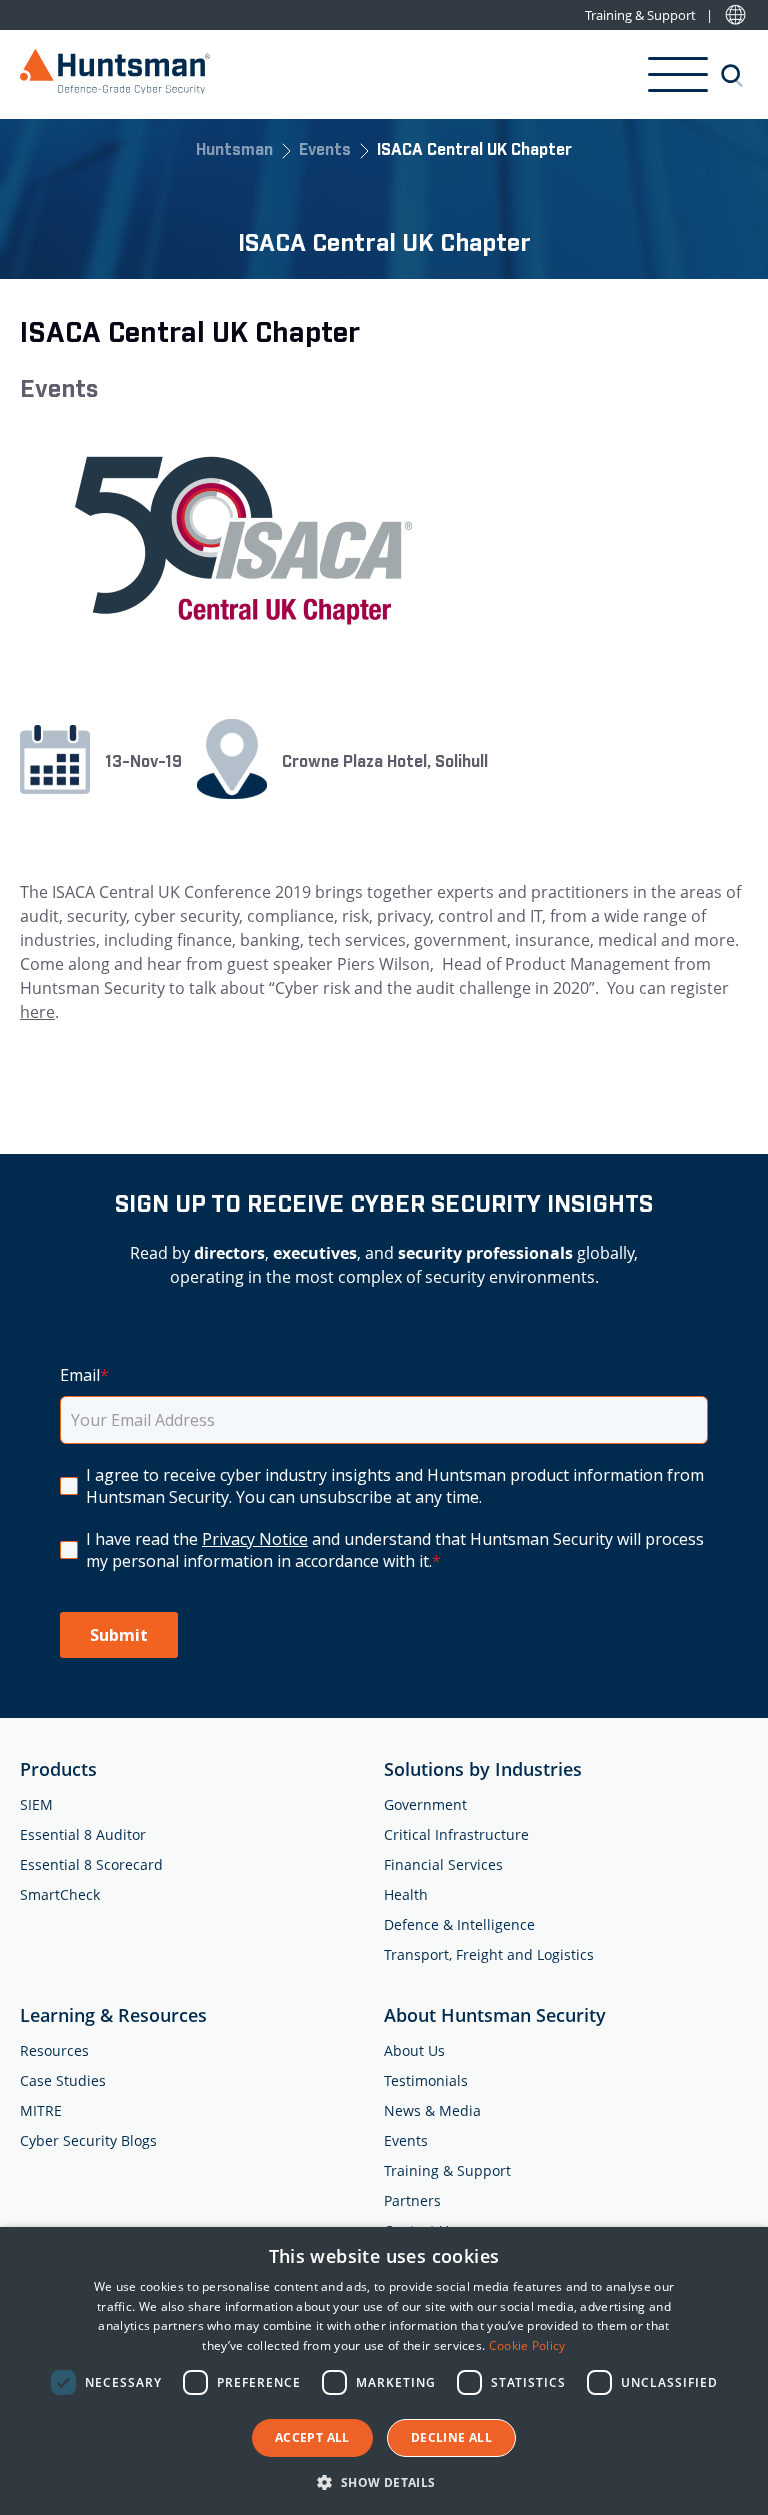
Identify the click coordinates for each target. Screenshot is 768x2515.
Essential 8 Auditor (83, 1834)
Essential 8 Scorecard (91, 1864)
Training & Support (640, 15)
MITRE (41, 2110)
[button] (383, 2481)
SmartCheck (60, 1894)
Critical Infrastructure (456, 1834)
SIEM (36, 1804)
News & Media (432, 2110)
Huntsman (234, 151)
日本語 (735, 15)
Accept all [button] (312, 2437)
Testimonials (426, 2080)
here (37, 1012)
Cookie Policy (527, 2345)
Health (406, 1894)
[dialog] (384, 2371)
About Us (414, 2050)
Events (325, 151)
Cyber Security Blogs (88, 2140)
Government (425, 1804)
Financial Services (443, 1864)
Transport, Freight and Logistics (489, 1954)
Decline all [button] (451, 2437)
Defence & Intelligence (459, 1924)
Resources (54, 2050)
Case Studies (63, 2080)
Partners (412, 2200)
